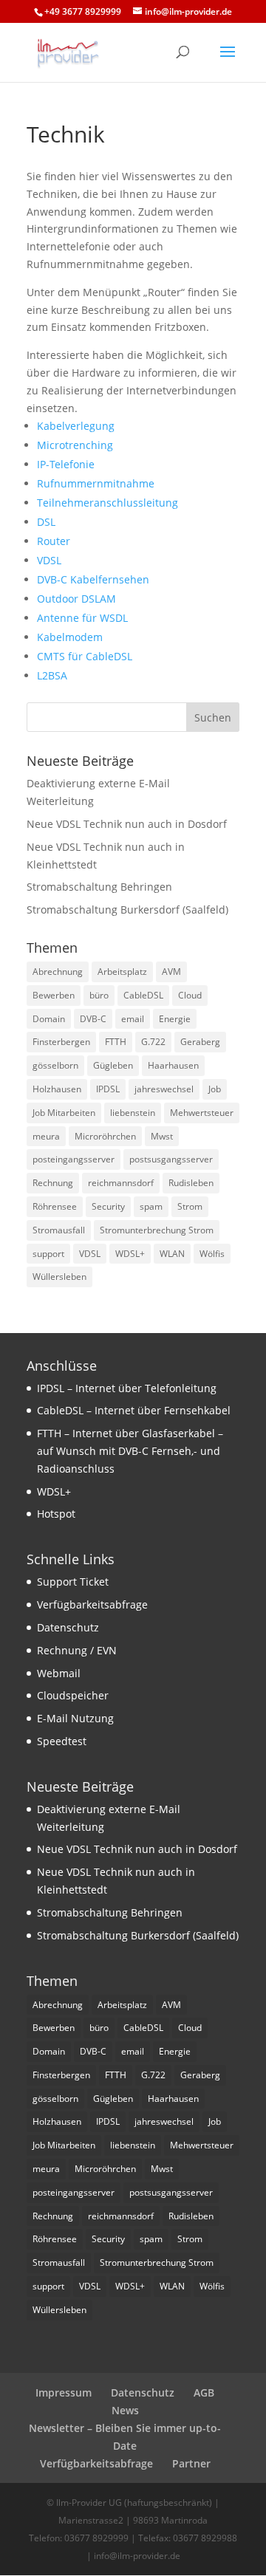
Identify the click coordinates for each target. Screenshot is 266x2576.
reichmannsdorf (121, 1183)
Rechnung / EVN (77, 1650)
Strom (190, 1206)
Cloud (190, 995)
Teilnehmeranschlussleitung (108, 503)
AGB (204, 2392)
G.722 (153, 1042)
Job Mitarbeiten (64, 1113)
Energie (175, 1019)
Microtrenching (75, 445)
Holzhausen (57, 1089)
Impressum (64, 2392)
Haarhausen (173, 1065)
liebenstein (133, 1113)
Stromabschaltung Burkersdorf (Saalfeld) (127, 910)
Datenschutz (68, 1627)
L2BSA (52, 675)
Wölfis (212, 1254)
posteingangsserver (74, 1159)
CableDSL (143, 995)
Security (108, 1206)
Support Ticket (73, 1582)
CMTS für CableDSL (85, 656)
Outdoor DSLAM (76, 599)
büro (99, 995)
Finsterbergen (61, 1042)
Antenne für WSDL (82, 618)
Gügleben (113, 1065)
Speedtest (62, 1741)
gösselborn (55, 1065)
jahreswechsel (164, 1089)
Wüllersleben (59, 1277)
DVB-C (93, 1019)
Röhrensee (55, 1206)
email (133, 1019)
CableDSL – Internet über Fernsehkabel (134, 1410)
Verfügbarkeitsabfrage (92, 1604)
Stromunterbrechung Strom (157, 1230)
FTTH (116, 1042)
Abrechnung (58, 972)
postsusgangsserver (171, 1159)
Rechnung (53, 1183)
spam (151, 1206)
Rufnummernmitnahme (96, 483)
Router (54, 541)
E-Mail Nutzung (75, 1718)
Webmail (59, 1673)
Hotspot (56, 1514)
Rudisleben (191, 1183)
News (125, 2410)
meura (46, 1136)
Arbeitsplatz (122, 972)
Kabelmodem (70, 637)
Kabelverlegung (76, 426)
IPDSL (108, 1089)
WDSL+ (130, 1254)
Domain (49, 1019)
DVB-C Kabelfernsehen (93, 579)
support (48, 1254)
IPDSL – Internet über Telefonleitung (127, 1388)
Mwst (162, 1136)
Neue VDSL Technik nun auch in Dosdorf (127, 824)
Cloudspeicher (73, 1695)
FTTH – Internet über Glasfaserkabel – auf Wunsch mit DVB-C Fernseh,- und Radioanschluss (130, 1451)
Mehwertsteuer (202, 1113)
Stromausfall (59, 1230)
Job (215, 1089)
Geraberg (200, 1042)
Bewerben (54, 995)
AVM (171, 972)
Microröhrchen (105, 1136)
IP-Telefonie (66, 464)
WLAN (172, 1254)
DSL (46, 522)
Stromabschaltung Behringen (99, 887)
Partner (191, 2463)
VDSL (49, 560)
